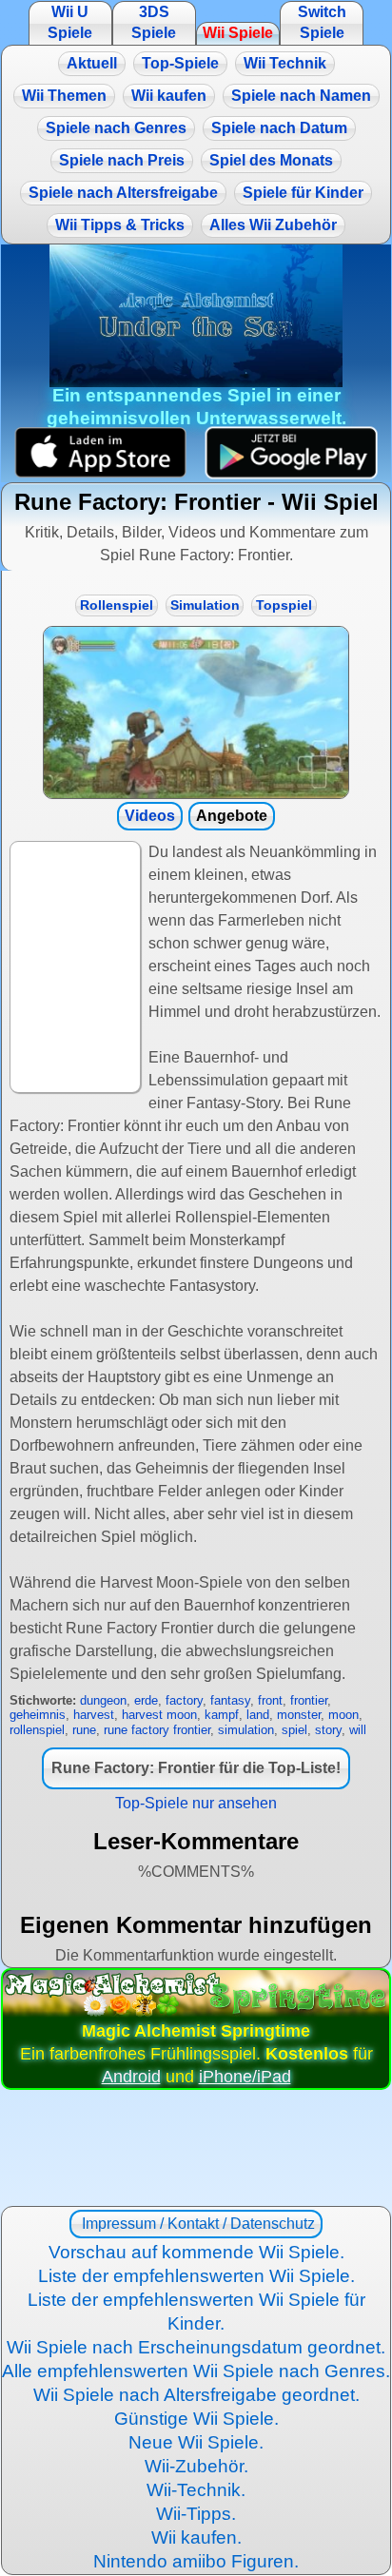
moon (343, 1715)
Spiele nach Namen (301, 96)
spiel (294, 1730)
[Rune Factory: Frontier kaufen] (196, 712)
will (358, 1730)
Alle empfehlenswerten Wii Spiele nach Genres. (196, 2371)
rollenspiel (37, 1730)
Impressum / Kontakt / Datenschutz (196, 2224)
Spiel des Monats (271, 160)
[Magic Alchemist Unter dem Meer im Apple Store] (100, 452)
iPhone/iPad (245, 2077)
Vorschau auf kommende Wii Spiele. (196, 2252)
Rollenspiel (117, 605)
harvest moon (159, 1715)
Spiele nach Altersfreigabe (123, 193)
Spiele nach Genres (116, 128)
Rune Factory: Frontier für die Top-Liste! (196, 1768)
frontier (309, 1700)
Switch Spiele (322, 22)
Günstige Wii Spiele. (196, 2419)
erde (146, 1700)
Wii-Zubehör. (196, 2466)
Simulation (205, 605)
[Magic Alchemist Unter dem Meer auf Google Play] (292, 452)
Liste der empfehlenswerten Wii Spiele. (196, 2276)
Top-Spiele (180, 63)
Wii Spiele (238, 33)
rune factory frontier (157, 1730)
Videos (150, 816)
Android (131, 2077)
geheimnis (38, 1715)
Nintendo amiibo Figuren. (196, 2561)
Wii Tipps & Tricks (120, 225)
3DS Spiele (154, 22)
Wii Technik (285, 63)
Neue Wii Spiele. (196, 2442)
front (270, 1700)
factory (184, 1700)
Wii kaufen (169, 96)
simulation (246, 1730)
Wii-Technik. (196, 2490)
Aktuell (92, 63)
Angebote (232, 816)
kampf (222, 1715)
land (258, 1715)
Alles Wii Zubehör (273, 225)
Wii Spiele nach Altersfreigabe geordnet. (196, 2395)
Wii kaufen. (196, 2537)
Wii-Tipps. (196, 2514)
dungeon (103, 1700)
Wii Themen (64, 96)
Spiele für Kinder (303, 193)
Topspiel (284, 605)
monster (299, 1715)
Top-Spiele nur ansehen (196, 1803)
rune (84, 1730)
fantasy (230, 1700)
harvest (94, 1715)
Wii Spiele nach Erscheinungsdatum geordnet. (196, 2347)
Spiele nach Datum (279, 128)
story (328, 1730)
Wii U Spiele (70, 22)
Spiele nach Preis (122, 160)
